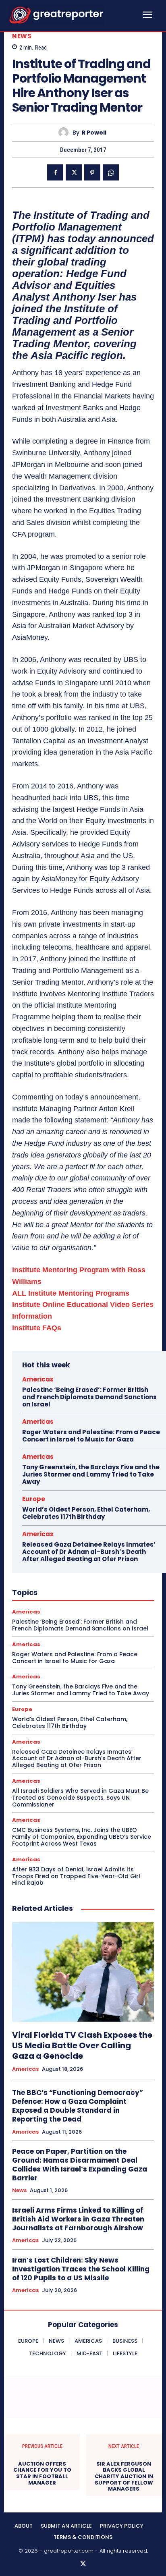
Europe (34, 1499)
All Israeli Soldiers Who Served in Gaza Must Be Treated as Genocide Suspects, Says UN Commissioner (80, 1798)
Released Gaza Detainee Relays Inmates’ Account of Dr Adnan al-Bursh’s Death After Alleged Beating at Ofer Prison (89, 1552)
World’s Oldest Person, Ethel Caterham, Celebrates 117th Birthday (86, 1513)
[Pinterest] (92, 172)
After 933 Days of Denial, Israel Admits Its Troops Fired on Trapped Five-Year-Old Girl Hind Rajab (76, 1876)
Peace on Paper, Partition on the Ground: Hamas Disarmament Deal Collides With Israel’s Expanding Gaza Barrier (80, 2165)
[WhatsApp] (111, 172)
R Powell (94, 133)
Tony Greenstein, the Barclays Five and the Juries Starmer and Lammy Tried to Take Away (91, 1474)
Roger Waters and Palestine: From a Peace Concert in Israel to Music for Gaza (91, 1436)
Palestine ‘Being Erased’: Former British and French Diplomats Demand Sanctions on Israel (89, 1397)
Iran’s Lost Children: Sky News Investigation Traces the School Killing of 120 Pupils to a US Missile (81, 2269)
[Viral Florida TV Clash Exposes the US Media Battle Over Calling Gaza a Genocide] (83, 1972)
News (22, 36)
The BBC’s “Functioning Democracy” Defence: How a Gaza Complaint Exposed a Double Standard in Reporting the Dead (78, 2106)
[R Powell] (65, 132)
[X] (74, 172)
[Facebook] (55, 172)
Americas (38, 1379)
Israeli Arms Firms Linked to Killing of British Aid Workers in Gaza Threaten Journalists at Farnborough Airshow (78, 2219)
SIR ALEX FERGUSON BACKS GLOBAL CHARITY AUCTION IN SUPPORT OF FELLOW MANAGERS (124, 2476)
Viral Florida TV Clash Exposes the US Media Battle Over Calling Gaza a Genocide (82, 2045)
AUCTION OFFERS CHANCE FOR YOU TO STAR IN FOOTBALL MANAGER (42, 2473)
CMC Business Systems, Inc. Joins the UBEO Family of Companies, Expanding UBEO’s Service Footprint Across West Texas (82, 1837)
